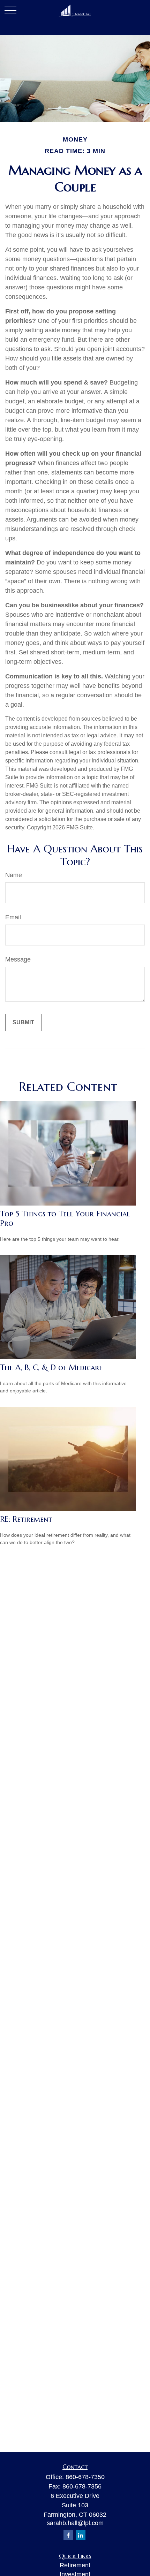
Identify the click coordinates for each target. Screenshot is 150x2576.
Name (14, 875)
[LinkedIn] (81, 2535)
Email (13, 917)
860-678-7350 (85, 2477)
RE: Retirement (26, 1519)
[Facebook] (68, 2535)
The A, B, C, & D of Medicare (51, 1367)
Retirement (75, 2565)
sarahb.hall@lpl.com (75, 2523)
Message (18, 959)
